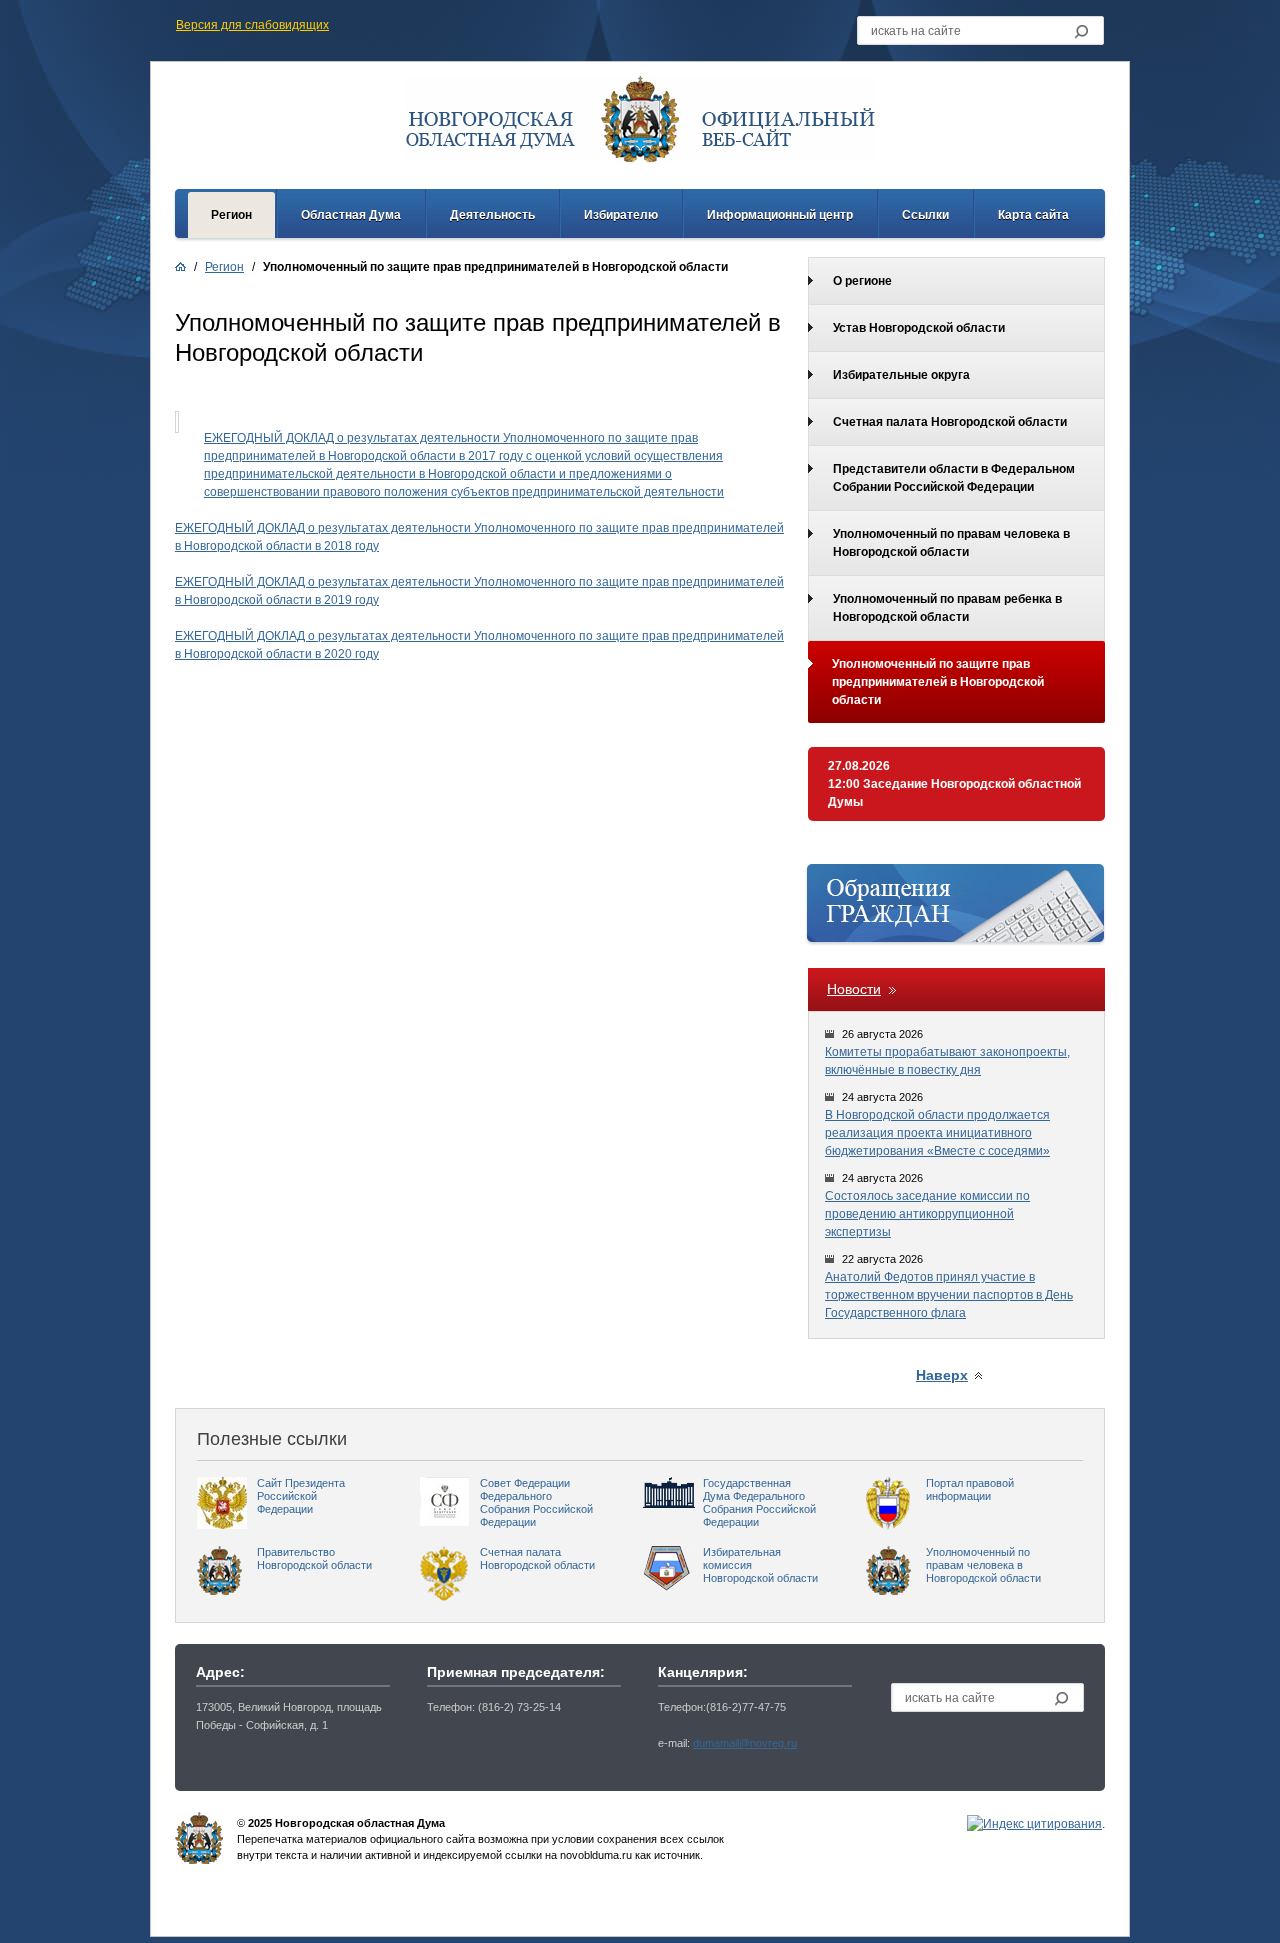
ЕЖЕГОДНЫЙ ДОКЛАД (241, 528)
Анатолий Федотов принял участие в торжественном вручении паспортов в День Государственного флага (949, 1295)
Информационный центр (780, 215)
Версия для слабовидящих (252, 25)
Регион (231, 215)
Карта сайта (1033, 215)
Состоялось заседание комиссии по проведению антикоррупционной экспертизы (927, 1214)
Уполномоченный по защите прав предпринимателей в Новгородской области (938, 682)
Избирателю (621, 215)
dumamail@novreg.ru (745, 1743)
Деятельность (492, 215)
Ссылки (925, 215)
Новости (854, 989)
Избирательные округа (901, 375)
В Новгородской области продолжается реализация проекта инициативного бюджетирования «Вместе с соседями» (937, 1133)
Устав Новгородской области (919, 328)
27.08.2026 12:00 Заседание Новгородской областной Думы (954, 784)
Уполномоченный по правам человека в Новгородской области (951, 543)
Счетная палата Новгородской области (950, 422)
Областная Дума (351, 215)
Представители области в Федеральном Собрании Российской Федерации (954, 478)
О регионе (862, 281)
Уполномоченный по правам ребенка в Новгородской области (947, 608)
